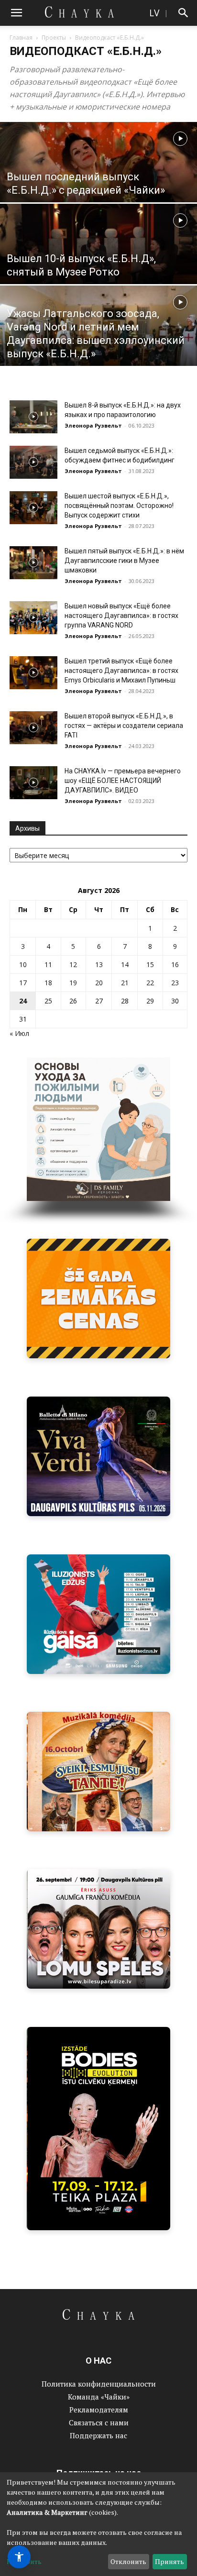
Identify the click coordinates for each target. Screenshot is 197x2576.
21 (125, 983)
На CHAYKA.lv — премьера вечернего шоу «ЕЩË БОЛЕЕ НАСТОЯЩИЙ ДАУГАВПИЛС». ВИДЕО (123, 781)
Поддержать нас (98, 2435)
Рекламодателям (99, 2410)
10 (23, 964)
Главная (21, 38)
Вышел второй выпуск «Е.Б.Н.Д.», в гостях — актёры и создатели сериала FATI (124, 726)
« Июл (19, 1033)
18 (48, 983)
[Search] (184, 13)
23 (175, 983)
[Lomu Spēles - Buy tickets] (98, 1929)
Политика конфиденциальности (99, 2384)
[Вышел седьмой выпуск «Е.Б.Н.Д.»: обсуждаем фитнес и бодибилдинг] (33, 462)
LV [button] (154, 13)
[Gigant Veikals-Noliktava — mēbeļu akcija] (98, 1299)
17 (23, 983)
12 (73, 964)
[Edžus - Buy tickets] (98, 1614)
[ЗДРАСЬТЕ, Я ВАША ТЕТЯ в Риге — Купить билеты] (98, 1772)
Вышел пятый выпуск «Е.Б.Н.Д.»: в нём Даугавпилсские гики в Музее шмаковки (124, 561)
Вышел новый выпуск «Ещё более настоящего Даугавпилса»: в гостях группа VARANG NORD (121, 616)
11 (48, 964)
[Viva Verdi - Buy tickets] (98, 1456)
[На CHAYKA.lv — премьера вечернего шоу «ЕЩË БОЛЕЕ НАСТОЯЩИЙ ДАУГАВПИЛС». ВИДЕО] (33, 783)
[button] (16, 13)
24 (23, 1001)
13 (99, 964)
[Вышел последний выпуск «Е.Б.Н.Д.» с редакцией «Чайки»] (98, 183)
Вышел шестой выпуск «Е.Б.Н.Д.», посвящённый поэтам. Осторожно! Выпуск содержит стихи (119, 506)
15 (150, 964)
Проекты (54, 38)
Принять (170, 2561)
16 (175, 964)
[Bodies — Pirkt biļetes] (98, 2129)
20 (99, 983)
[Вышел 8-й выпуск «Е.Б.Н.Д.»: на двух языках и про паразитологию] (33, 417)
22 (150, 983)
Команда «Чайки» (99, 2397)
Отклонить (128, 2561)
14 (125, 964)
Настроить (24, 2561)
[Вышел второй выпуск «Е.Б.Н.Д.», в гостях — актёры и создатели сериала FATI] (33, 728)
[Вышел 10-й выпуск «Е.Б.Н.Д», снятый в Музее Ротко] (98, 265)
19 (73, 983)
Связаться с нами (99, 2422)
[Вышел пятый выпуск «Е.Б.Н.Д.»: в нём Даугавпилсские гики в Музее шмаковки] (33, 563)
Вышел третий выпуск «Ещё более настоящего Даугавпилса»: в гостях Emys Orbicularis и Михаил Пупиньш (121, 671)
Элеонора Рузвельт (93, 425)
